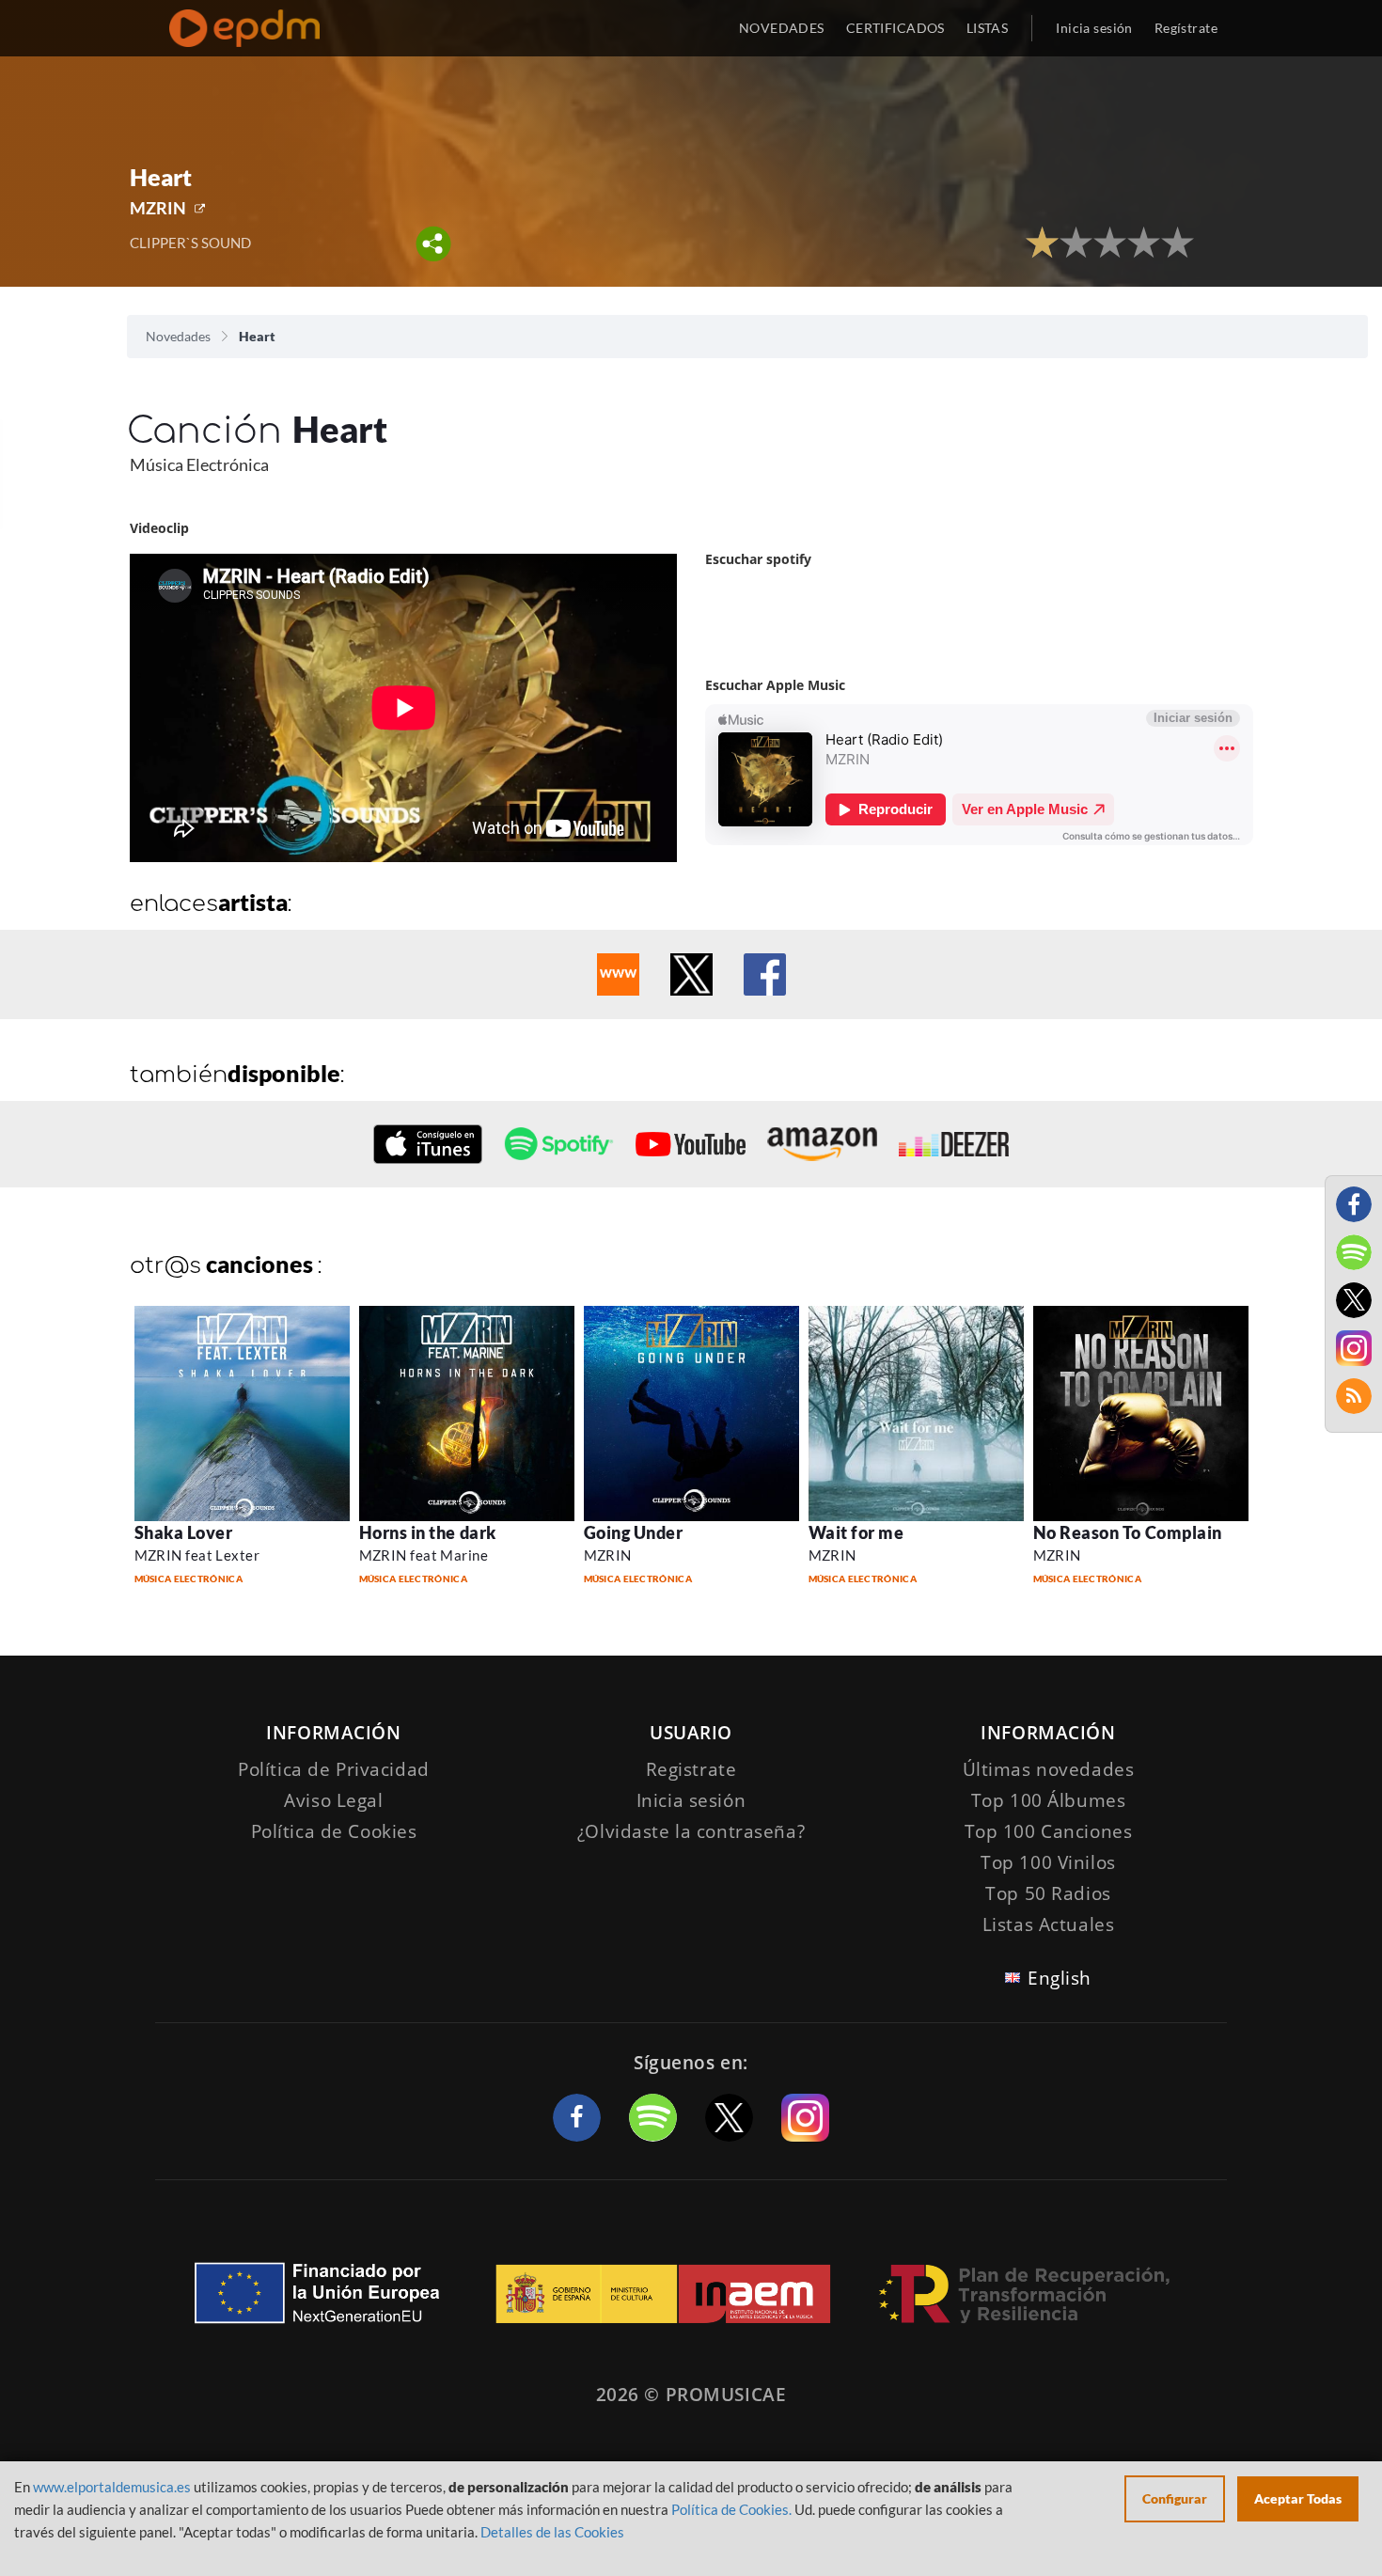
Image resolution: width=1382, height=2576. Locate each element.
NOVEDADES (782, 28)
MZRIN (158, 208)
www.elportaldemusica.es (112, 2487)
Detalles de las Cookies (552, 2532)
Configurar (1175, 2498)
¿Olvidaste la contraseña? (691, 1831)
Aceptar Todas (1298, 2498)
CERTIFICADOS (895, 28)
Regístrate (1186, 28)
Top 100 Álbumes (1049, 1800)
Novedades (178, 336)
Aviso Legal (333, 1800)
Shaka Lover (184, 1532)
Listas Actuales (1049, 1924)
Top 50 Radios (1048, 1893)
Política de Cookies (334, 1831)
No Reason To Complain (1128, 1532)
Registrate (691, 1769)
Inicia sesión (1094, 28)
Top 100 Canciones (1049, 1831)
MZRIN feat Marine (424, 1555)
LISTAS (988, 28)
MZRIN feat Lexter (197, 1555)
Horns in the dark (428, 1532)
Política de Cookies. (731, 2509)
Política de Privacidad (334, 1769)
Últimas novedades (1049, 1769)
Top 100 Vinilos (1048, 1862)
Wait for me (856, 1532)
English (1060, 1978)
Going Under (634, 1532)
